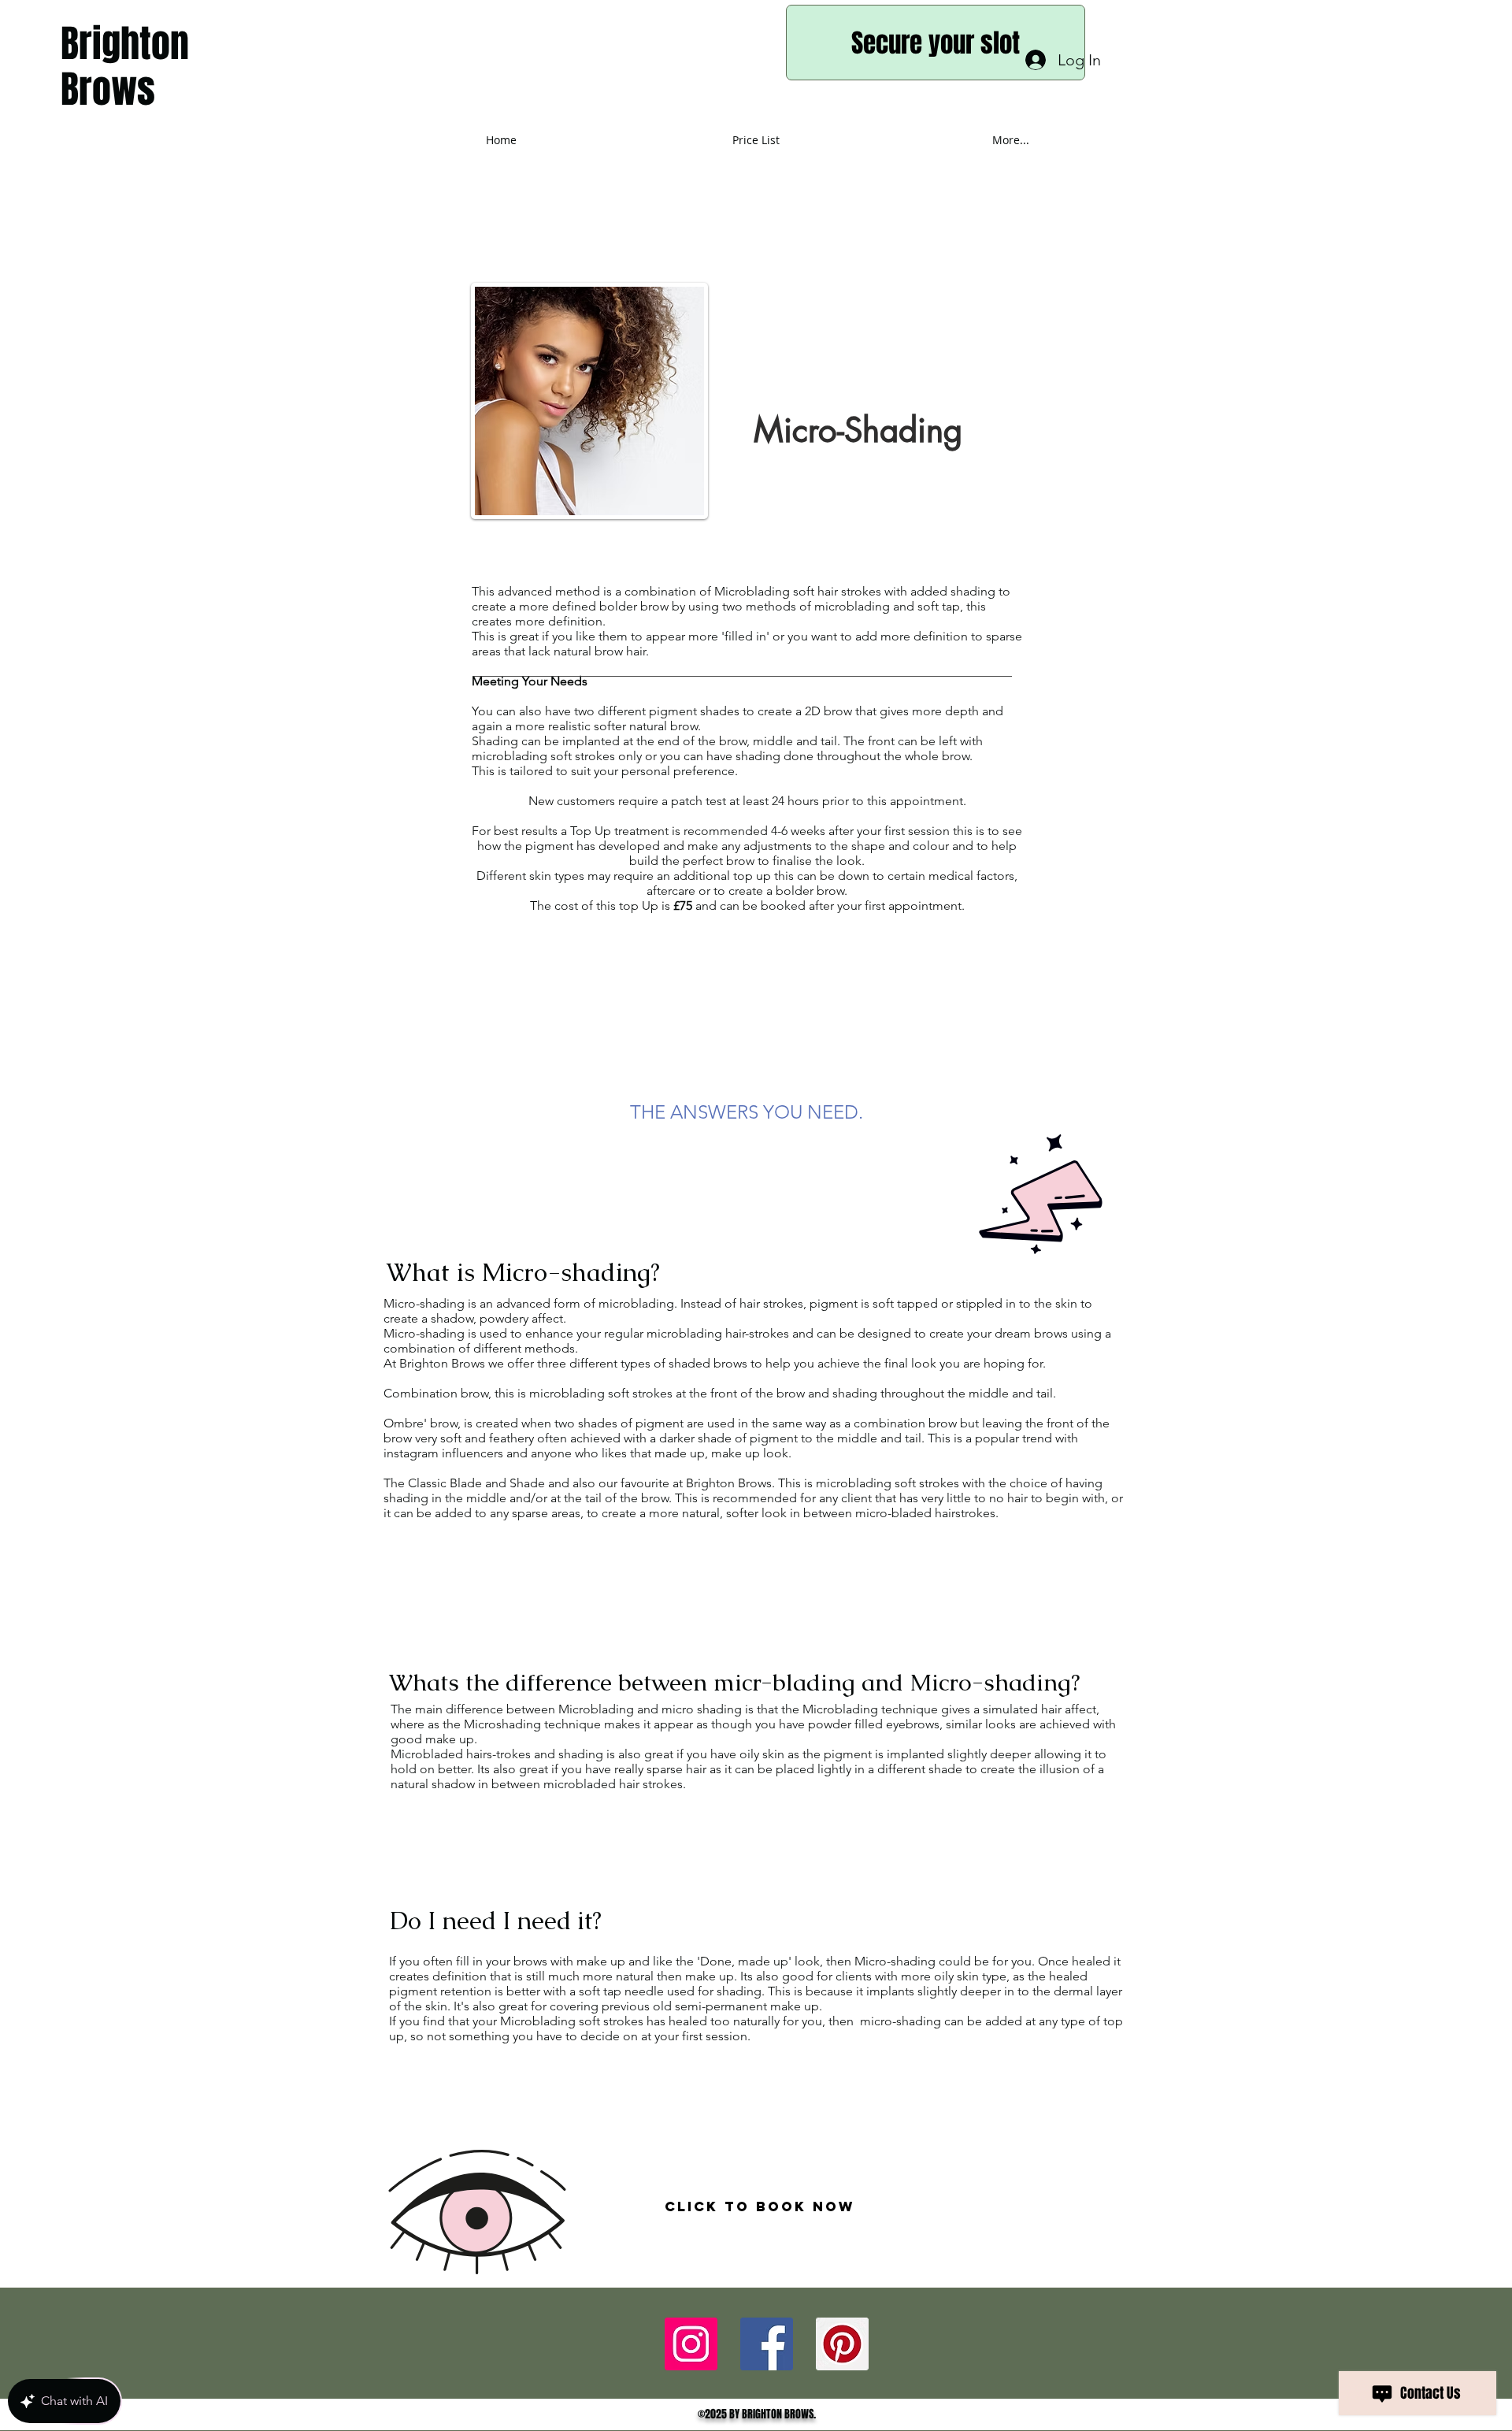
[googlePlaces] (767, 2344)
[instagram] (842, 2344)
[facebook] (691, 2344)
